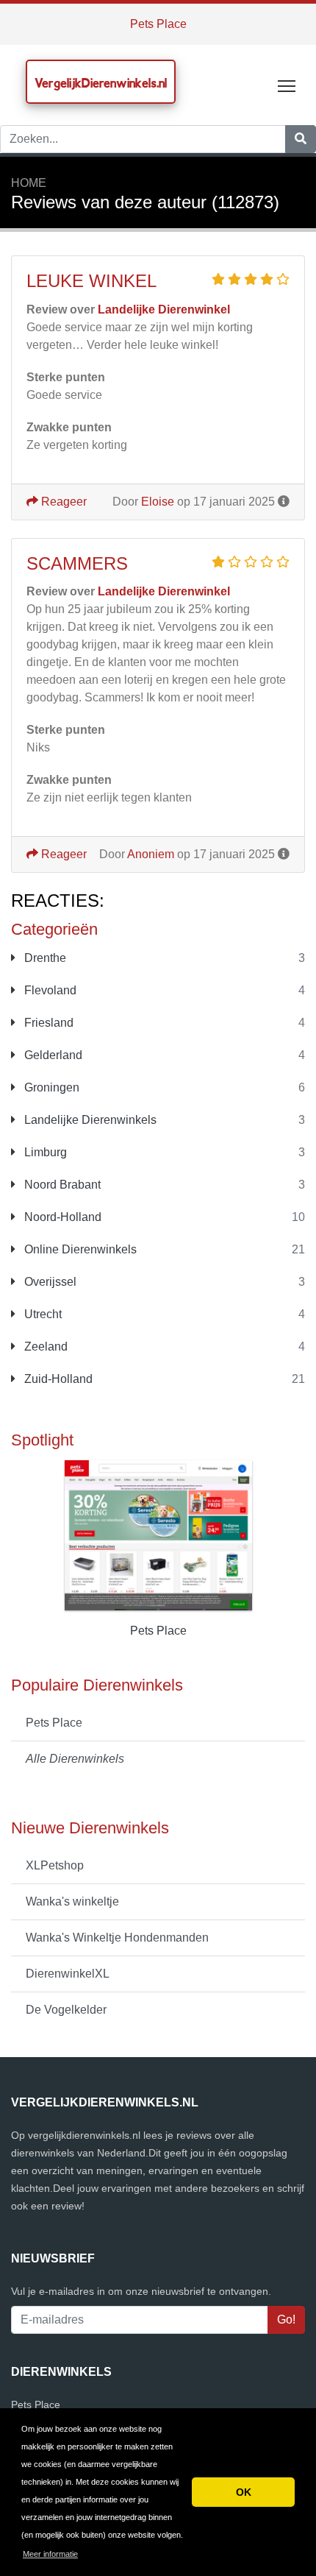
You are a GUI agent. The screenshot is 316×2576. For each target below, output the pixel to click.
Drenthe (44, 958)
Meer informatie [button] (50, 2554)
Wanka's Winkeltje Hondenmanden (117, 1938)
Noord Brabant (61, 1185)
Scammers (77, 563)
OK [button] (244, 2492)
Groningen (50, 1087)
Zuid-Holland (57, 1379)
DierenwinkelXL (68, 1974)
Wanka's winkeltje (72, 1901)
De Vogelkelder (66, 2010)
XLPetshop (55, 1865)
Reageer (62, 502)
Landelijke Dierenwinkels (89, 1120)
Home (29, 183)
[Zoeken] (301, 139)
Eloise (158, 502)
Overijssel (49, 1282)
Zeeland (44, 1347)
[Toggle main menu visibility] (287, 85)
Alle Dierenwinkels (75, 1759)
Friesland (47, 1023)
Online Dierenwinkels (79, 1249)
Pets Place (158, 24)
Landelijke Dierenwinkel (164, 309)
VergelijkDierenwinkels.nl (101, 83)
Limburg (44, 1152)
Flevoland (49, 990)
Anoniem (151, 854)
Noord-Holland (61, 1217)
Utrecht (42, 1314)
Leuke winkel (91, 281)
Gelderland (52, 1055)
